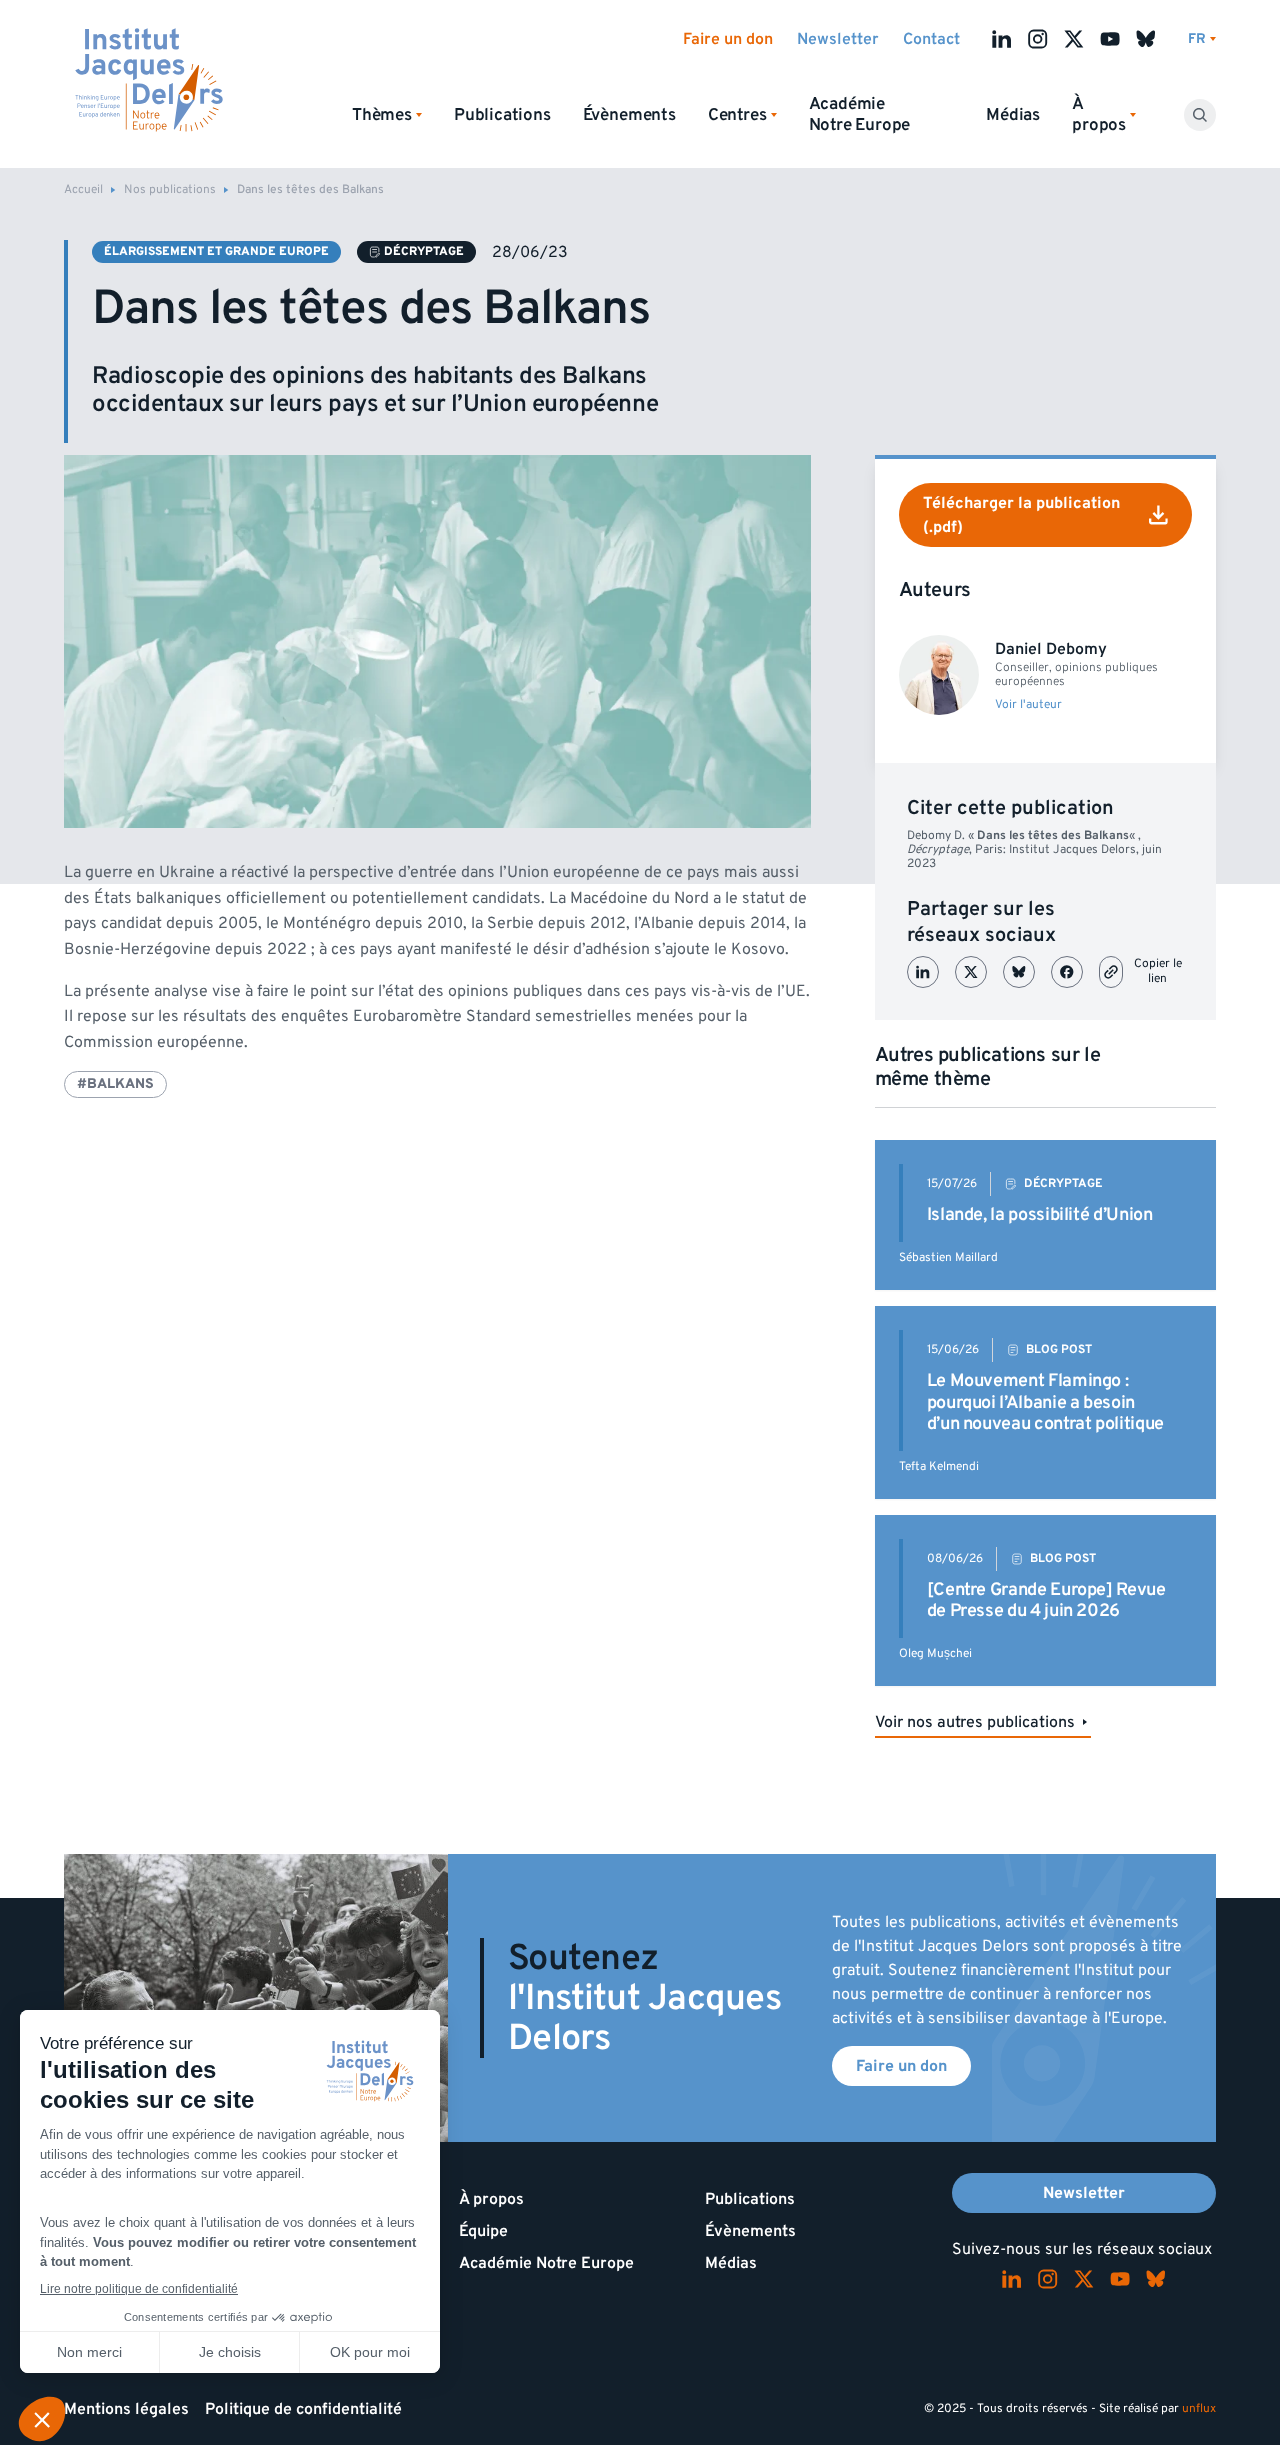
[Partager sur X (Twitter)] (971, 972)
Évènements (629, 115)
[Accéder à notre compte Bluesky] (1146, 39)
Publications (502, 115)
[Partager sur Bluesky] (1019, 972)
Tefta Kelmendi (939, 1466)
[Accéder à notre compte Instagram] (1038, 39)
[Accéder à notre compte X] (1074, 39)
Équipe (483, 2231)
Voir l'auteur (1028, 705)
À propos (491, 2199)
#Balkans (115, 1083)
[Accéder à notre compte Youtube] (1110, 39)
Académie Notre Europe (860, 114)
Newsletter (838, 39)
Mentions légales (126, 2409)
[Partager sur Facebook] (1067, 972)
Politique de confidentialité (303, 2409)
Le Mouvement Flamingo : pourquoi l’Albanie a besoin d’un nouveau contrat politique (1045, 1402)
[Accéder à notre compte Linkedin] (1002, 39)
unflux (1199, 2408)
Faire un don (728, 39)
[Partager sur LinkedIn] (923, 972)
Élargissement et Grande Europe (216, 251)
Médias (1013, 115)
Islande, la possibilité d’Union (1040, 1214)
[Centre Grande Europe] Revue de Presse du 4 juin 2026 (1046, 1600)
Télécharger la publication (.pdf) (1021, 515)
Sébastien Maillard (948, 1257)
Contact (931, 39)
